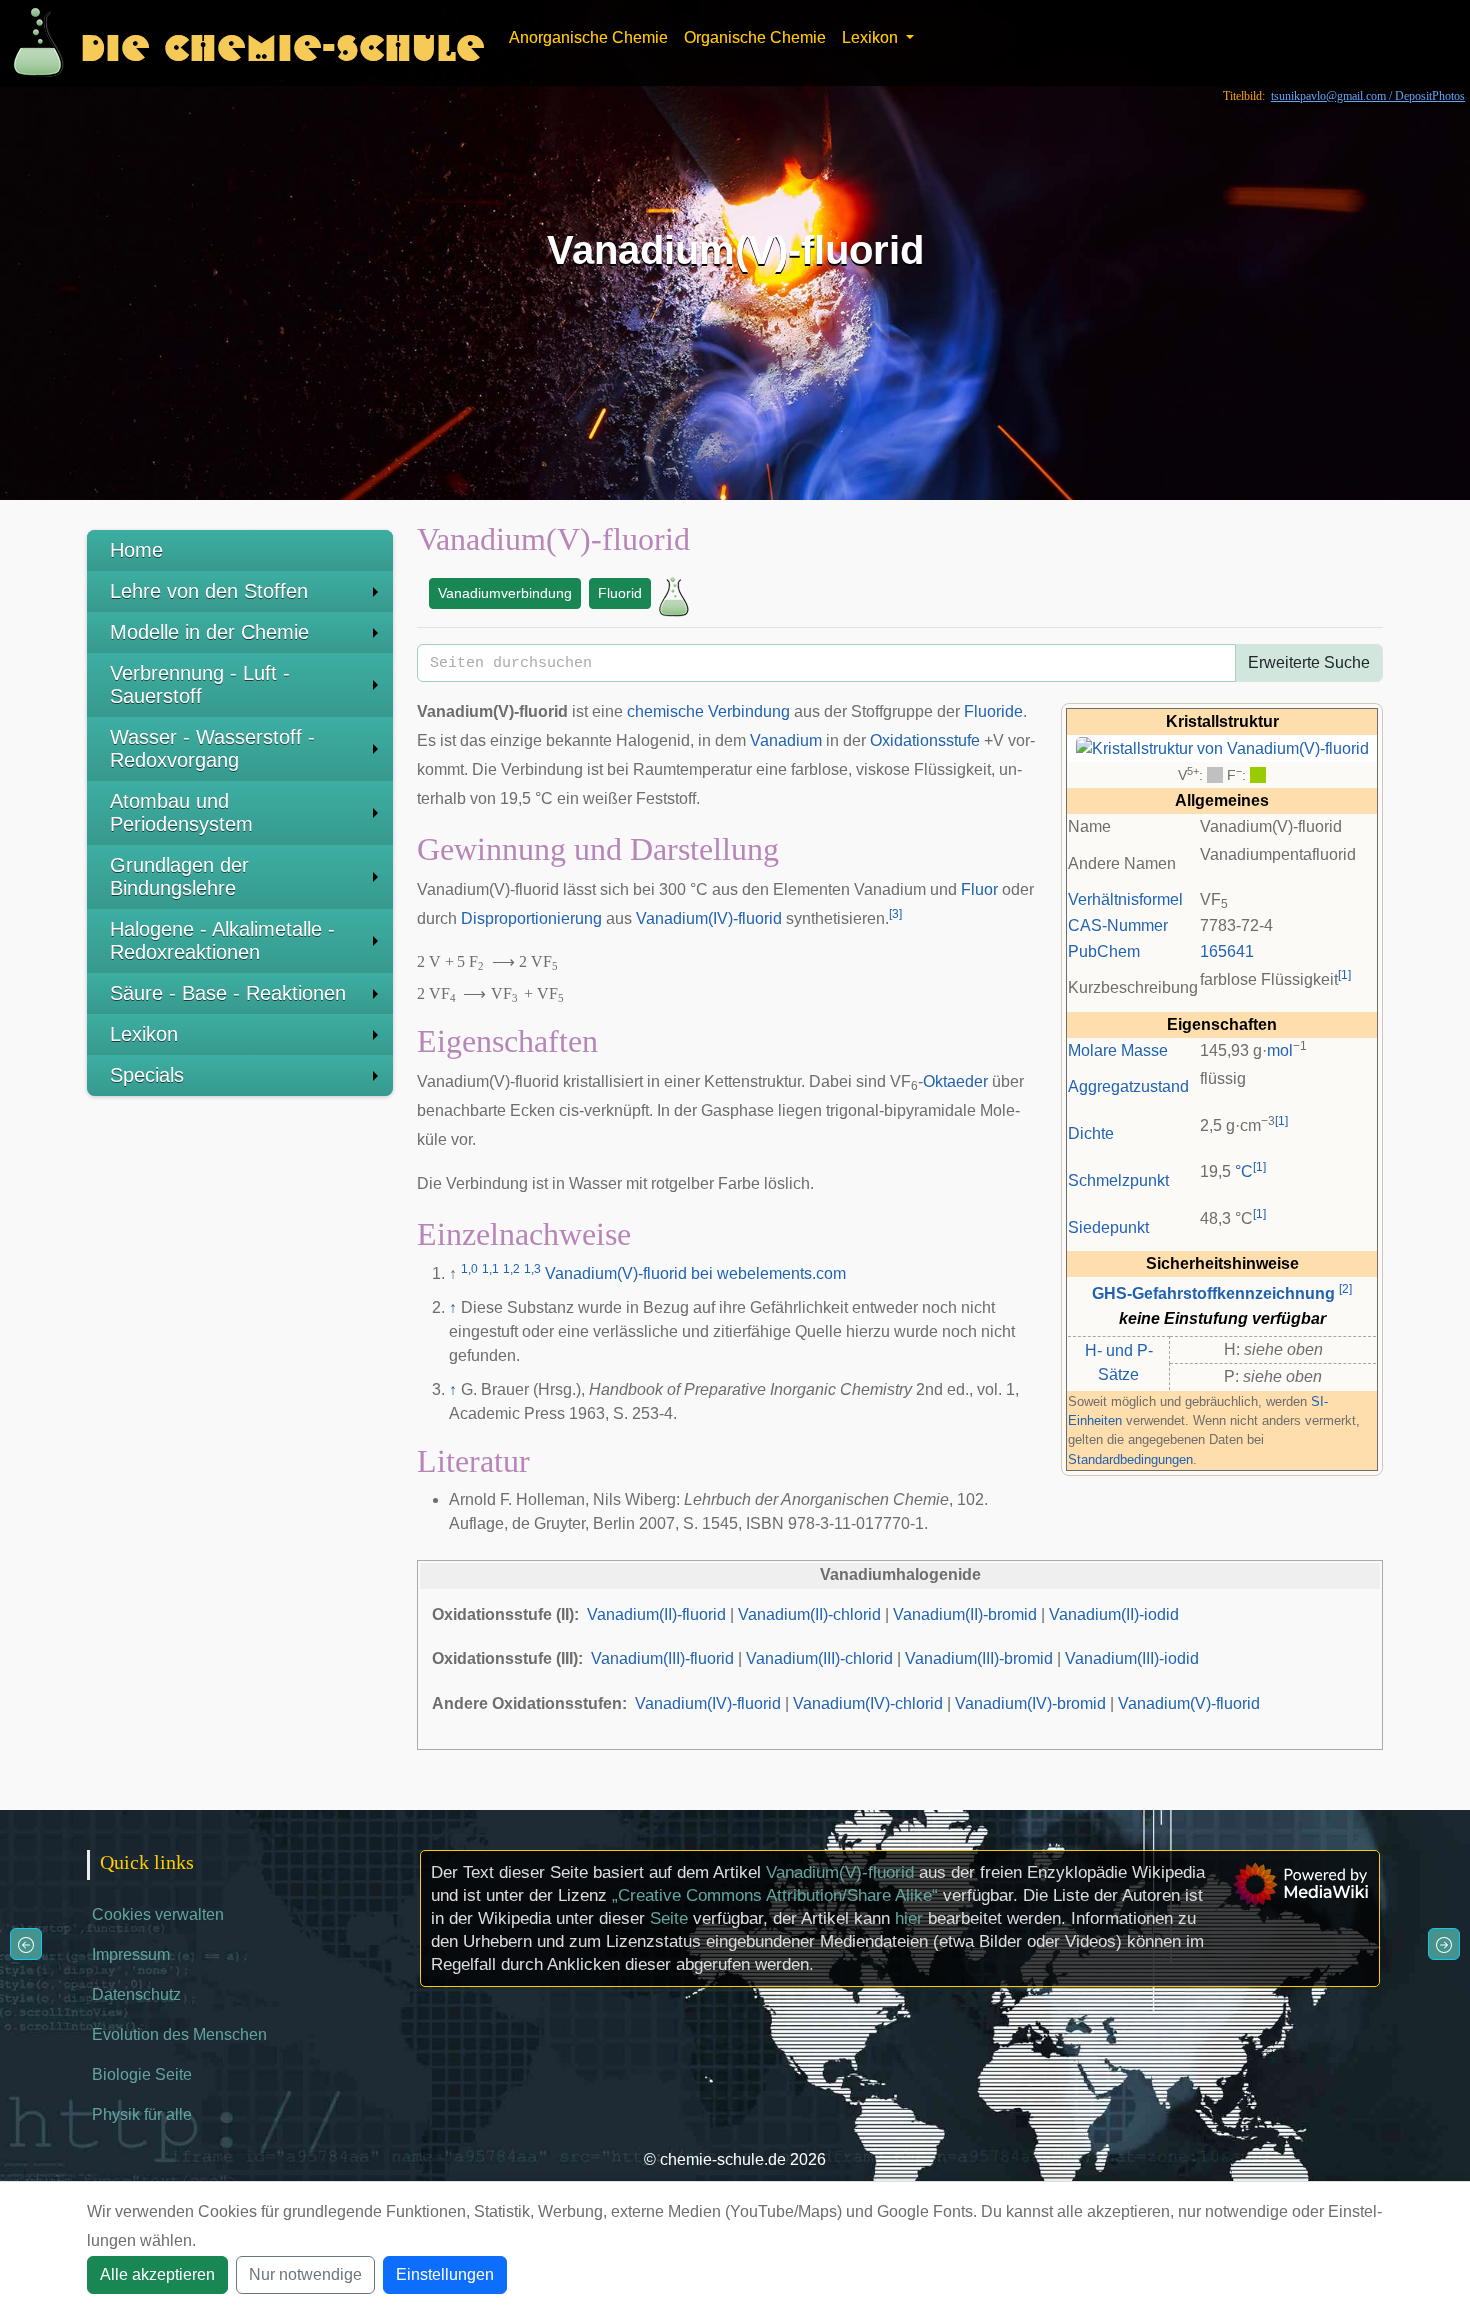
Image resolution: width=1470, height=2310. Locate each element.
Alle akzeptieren (157, 2274)
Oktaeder (955, 1081)
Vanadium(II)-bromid (965, 1614)
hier (909, 1918)
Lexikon (144, 1034)
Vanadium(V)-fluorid (840, 1872)
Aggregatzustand (1128, 1086)
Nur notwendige (305, 2274)
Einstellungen (445, 2274)
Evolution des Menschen (179, 2034)
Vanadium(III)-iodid (1132, 1658)
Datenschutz (136, 1994)
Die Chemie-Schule (282, 42)
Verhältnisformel (1125, 899)
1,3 (532, 1269)
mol (1280, 1050)
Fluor (979, 889)
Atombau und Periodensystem (181, 812)
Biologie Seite (142, 2074)
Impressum (131, 1954)
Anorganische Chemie (588, 37)
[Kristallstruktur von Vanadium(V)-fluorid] (1222, 747)
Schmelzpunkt (1118, 1180)
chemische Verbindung (708, 711)
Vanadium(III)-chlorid (819, 1658)
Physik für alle (142, 2114)
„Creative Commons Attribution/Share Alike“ (775, 1895)
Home (136, 550)
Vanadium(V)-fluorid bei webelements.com (695, 1273)
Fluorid (620, 593)
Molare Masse (1118, 1050)
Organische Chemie (755, 37)
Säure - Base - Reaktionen (228, 993)
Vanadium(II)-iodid (1114, 1614)
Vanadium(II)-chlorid (809, 1614)
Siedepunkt (1108, 1227)
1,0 (469, 1269)
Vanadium (786, 740)
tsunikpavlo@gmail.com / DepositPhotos (1368, 96)
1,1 (490, 1269)
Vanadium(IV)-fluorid (709, 918)
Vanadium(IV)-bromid (1030, 1703)
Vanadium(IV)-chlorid (868, 1703)
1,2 (511, 1269)
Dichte (1091, 1133)
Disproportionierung (531, 918)
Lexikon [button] (872, 37)
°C (1244, 1171)
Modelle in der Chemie (209, 632)
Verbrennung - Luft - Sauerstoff (200, 684)
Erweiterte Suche (1309, 662)
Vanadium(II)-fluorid (656, 1614)
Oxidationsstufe (925, 740)
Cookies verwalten (158, 1914)
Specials (147, 1075)
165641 (1227, 951)
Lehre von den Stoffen (209, 591)
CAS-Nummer (1118, 925)
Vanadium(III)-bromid (979, 1658)
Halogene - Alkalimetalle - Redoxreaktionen (222, 940)
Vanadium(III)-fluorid (662, 1658)
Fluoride (993, 711)
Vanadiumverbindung (505, 593)
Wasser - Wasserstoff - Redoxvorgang (212, 748)
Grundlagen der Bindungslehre (179, 876)
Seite (669, 1918)
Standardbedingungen (1130, 1459)
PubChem (1104, 951)
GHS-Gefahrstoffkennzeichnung (1213, 1293)
